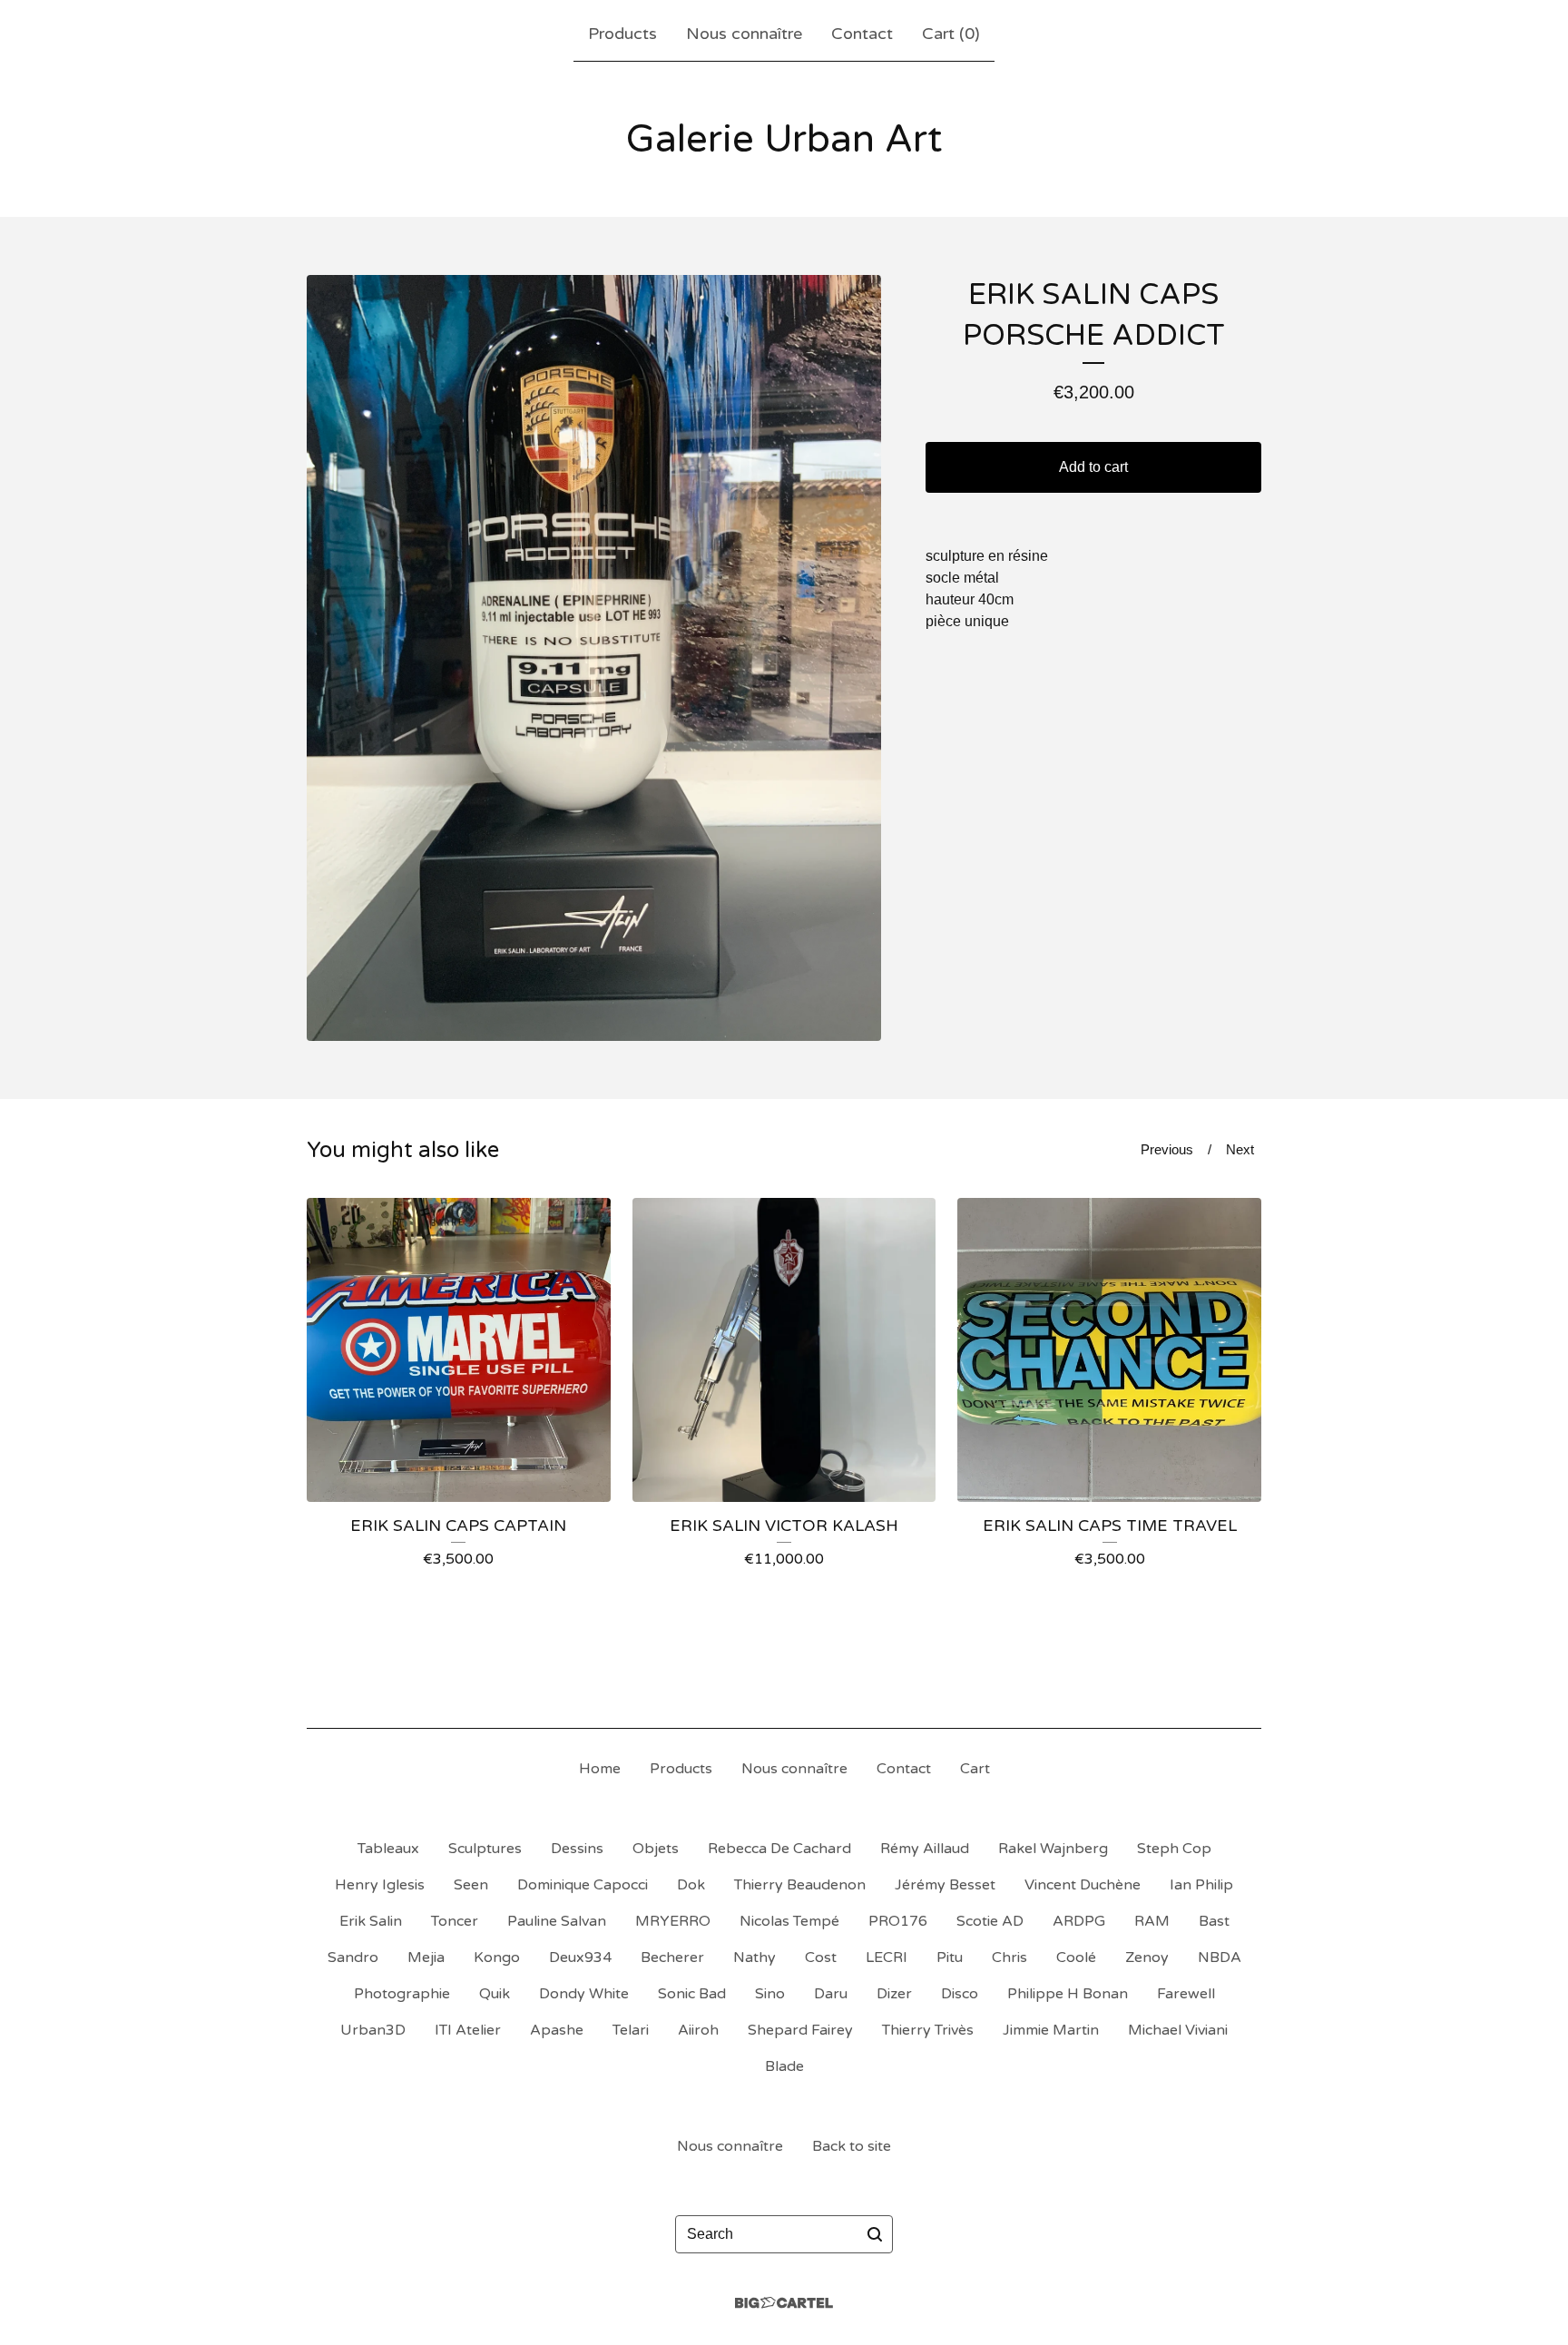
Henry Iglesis (380, 1885)
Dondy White (584, 1994)
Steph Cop (1174, 1849)
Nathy (755, 1957)
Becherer (672, 1957)
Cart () (951, 34)
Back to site (852, 2146)
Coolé (1076, 1957)
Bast (1214, 1921)
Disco (960, 1994)
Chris (1009, 1957)
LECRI (887, 1957)
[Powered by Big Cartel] (784, 2303)
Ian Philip (1201, 1885)
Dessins (577, 1849)
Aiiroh (698, 2030)
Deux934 (580, 1957)
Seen (471, 1885)
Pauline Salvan (557, 1921)
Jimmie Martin (1051, 2030)
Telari (631, 2030)
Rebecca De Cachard (779, 1849)
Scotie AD (990, 1921)
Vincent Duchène (1083, 1885)
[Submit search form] (875, 2234)
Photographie (402, 1994)
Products (622, 34)
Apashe (557, 2030)
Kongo (497, 1957)
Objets (656, 1849)
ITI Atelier (468, 2030)
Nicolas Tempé (789, 1921)
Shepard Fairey (800, 2030)
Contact (862, 34)
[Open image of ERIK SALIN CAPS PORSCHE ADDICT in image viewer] (594, 658)
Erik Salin (371, 1921)
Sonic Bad (692, 1994)
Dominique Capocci (583, 1885)
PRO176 (898, 1921)
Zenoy (1147, 1957)
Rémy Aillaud (925, 1849)
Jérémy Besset (945, 1885)
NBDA (1220, 1957)
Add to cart (1093, 467)
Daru (831, 1994)
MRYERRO (673, 1921)
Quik (495, 1994)
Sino (770, 1994)
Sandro (353, 1957)
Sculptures (485, 1849)
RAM (1152, 1921)
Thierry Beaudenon (800, 1885)
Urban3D (373, 2030)
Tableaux (388, 1849)
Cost (821, 1957)
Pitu (950, 1957)
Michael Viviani (1178, 2030)
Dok (691, 1885)
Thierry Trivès (928, 2030)
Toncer (455, 1921)
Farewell (1186, 1994)
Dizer (894, 1994)
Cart (975, 1769)
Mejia (426, 1957)
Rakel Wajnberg (1053, 1849)
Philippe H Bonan (1068, 1994)
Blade (784, 2066)
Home (600, 1769)
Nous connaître (744, 34)
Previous (1167, 1149)
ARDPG (1079, 1921)
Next (1240, 1149)
